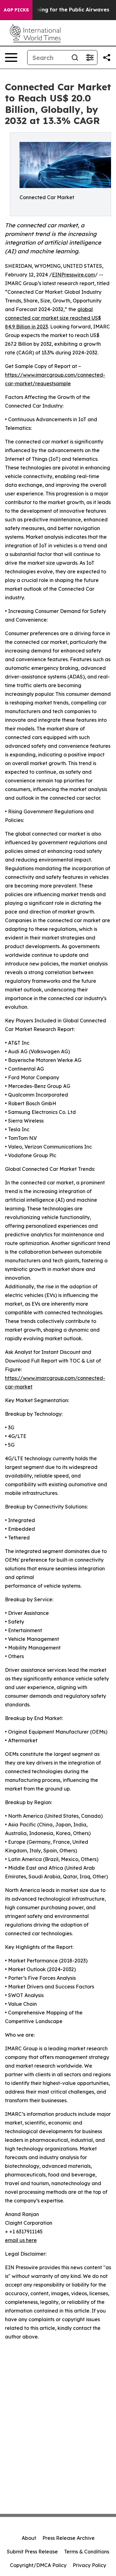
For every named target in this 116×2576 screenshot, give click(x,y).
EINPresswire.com (73, 275)
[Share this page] (107, 58)
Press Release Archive (69, 2538)
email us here (21, 2240)
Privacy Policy (89, 2565)
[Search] (75, 58)
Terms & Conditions (87, 2552)
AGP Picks (16, 10)
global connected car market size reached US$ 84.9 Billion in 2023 (53, 318)
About (29, 2538)
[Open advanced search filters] (90, 58)
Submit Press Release (32, 2552)
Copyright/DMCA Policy (38, 2565)
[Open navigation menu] (11, 58)
